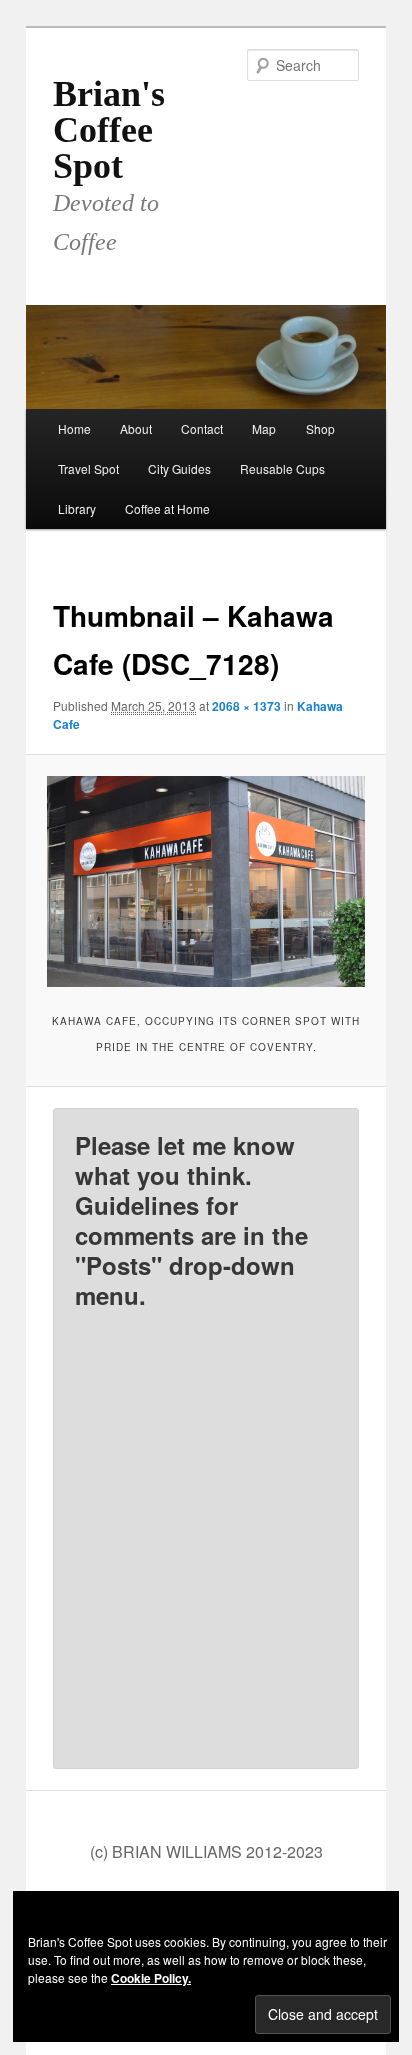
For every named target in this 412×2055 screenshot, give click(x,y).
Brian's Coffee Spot (109, 130)
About (136, 428)
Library (77, 508)
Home (74, 428)
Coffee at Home (167, 508)
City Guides (179, 468)
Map (264, 428)
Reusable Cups (282, 468)
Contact (202, 428)
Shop (320, 428)
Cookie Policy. (151, 1978)
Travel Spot (88, 468)
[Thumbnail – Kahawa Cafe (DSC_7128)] (205, 881)
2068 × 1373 (246, 706)
